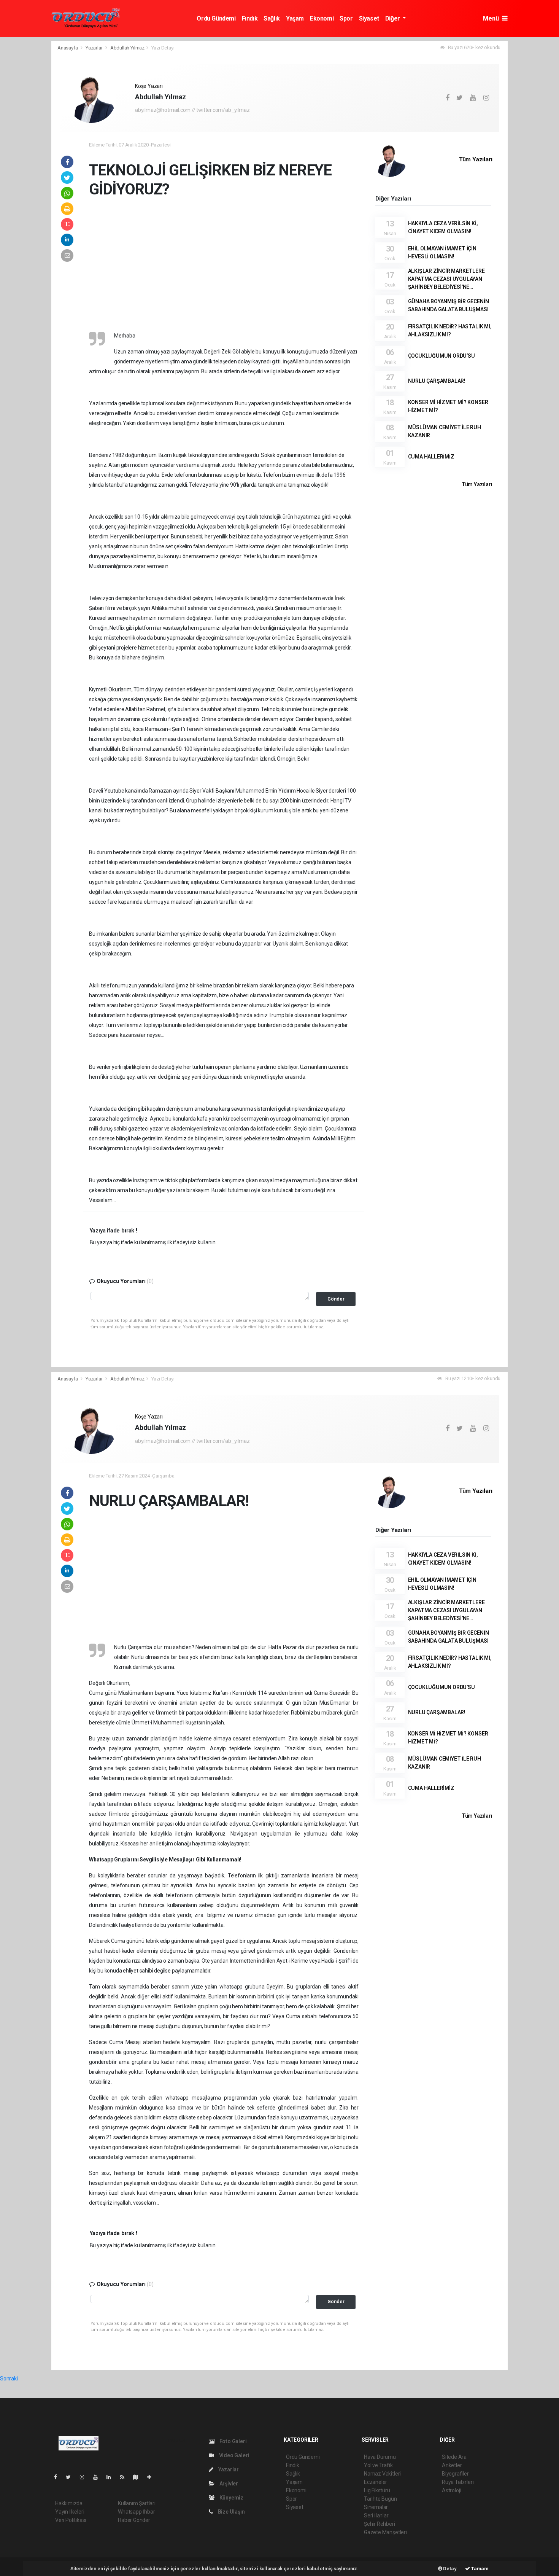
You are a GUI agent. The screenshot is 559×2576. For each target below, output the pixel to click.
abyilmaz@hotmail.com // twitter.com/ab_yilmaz (192, 110)
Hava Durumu (380, 2457)
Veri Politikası (71, 2520)
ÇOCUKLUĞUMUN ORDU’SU (441, 356)
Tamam (479, 2569)
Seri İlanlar (376, 2516)
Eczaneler (376, 2482)
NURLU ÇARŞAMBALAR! (437, 381)
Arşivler (228, 2484)
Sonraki (9, 2379)
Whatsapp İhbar (136, 2512)
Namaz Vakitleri (382, 2474)
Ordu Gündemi (216, 18)
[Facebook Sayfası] (59, 2477)
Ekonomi (322, 18)
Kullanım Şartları (137, 2503)
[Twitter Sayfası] (71, 2477)
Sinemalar (376, 2507)
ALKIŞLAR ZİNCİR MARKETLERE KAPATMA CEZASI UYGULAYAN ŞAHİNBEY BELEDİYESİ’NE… (446, 279)
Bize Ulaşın (231, 2512)
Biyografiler (455, 2474)
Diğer (393, 18)
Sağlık (272, 18)
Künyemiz (231, 2498)
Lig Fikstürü (377, 2490)
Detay (449, 2569)
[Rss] (125, 2477)
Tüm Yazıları (476, 159)
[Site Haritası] (139, 2477)
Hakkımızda (69, 2503)
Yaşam (295, 18)
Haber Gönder (134, 2520)
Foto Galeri (233, 2441)
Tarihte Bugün (380, 2499)
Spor (346, 18)
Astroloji (451, 2490)
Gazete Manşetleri (385, 2532)
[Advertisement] (224, 274)
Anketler (452, 2465)
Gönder (336, 1299)
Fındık (250, 18)
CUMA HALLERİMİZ (431, 457)
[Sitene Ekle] (152, 2477)
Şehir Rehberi (380, 2524)
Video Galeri (233, 2455)
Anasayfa (68, 48)
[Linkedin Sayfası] (112, 2477)
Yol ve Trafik (378, 2465)
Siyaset (369, 18)
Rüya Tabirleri (458, 2482)
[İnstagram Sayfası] (85, 2477)
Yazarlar (94, 48)
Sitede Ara (454, 2457)
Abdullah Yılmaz (127, 48)
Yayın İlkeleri (70, 2512)
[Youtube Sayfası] (98, 2477)
